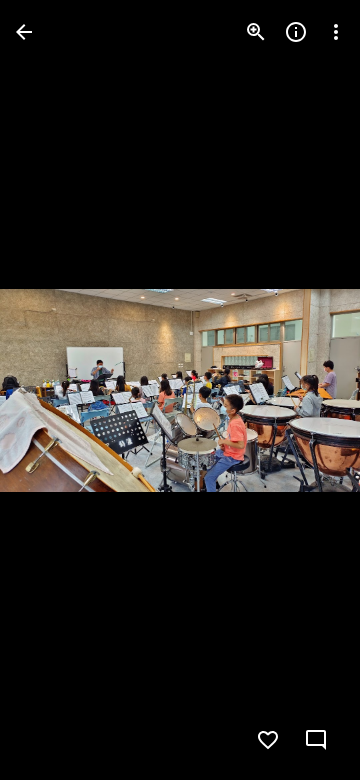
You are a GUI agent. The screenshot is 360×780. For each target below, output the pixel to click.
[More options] (336, 32)
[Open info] (296, 32)
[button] (56, 390)
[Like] (268, 740)
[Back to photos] (24, 32)
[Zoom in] (256, 32)
